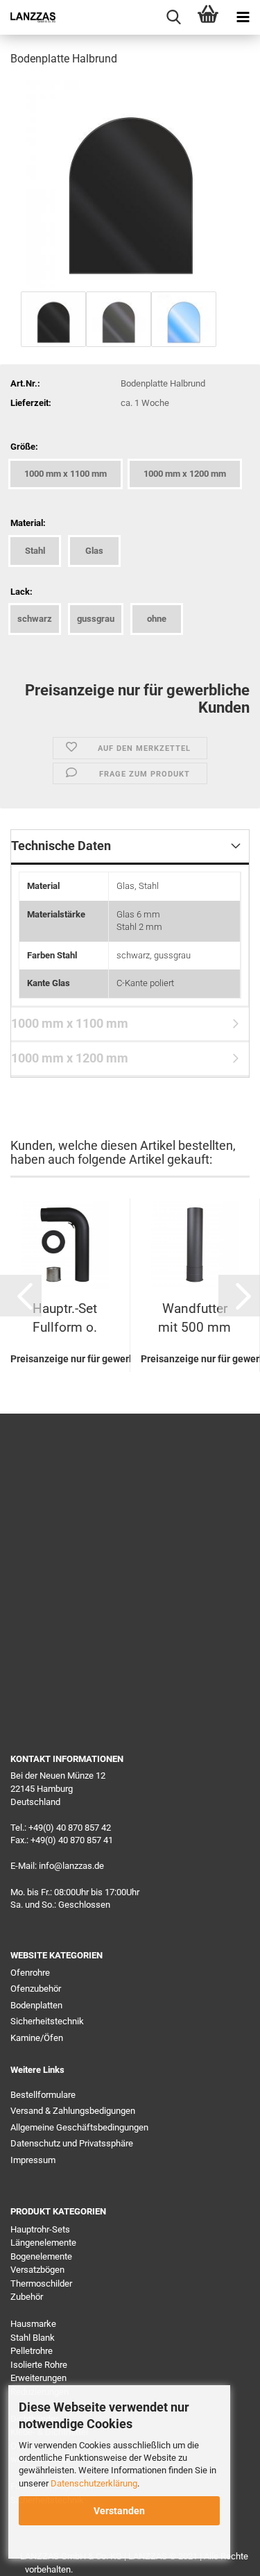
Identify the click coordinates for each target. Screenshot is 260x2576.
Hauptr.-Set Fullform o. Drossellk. (65, 1321)
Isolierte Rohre (39, 2365)
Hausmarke (33, 2324)
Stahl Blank (33, 2338)
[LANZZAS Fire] (28, 17)
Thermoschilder (41, 2283)
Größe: (24, 447)
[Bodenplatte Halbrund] (130, 183)
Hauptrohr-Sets (40, 2229)
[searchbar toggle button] (173, 17)
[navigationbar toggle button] (243, 17)
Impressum (33, 2160)
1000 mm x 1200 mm (70, 1058)
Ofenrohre (30, 1973)
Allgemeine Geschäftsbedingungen (79, 2127)
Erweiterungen (38, 2378)
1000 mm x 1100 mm (70, 1023)
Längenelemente (43, 2243)
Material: (28, 523)
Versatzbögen (37, 2270)
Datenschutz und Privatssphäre (72, 2143)
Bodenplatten (36, 2005)
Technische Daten (61, 846)
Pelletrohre (32, 2351)
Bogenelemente (41, 2256)
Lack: (21, 592)
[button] (21, 1296)
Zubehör (27, 2297)
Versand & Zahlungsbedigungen (73, 2111)
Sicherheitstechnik (47, 2021)
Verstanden (119, 2511)
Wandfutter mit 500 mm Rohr (194, 1321)
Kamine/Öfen (37, 2038)
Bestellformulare (43, 2095)
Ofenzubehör (36, 1989)
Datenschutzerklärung (94, 2483)
